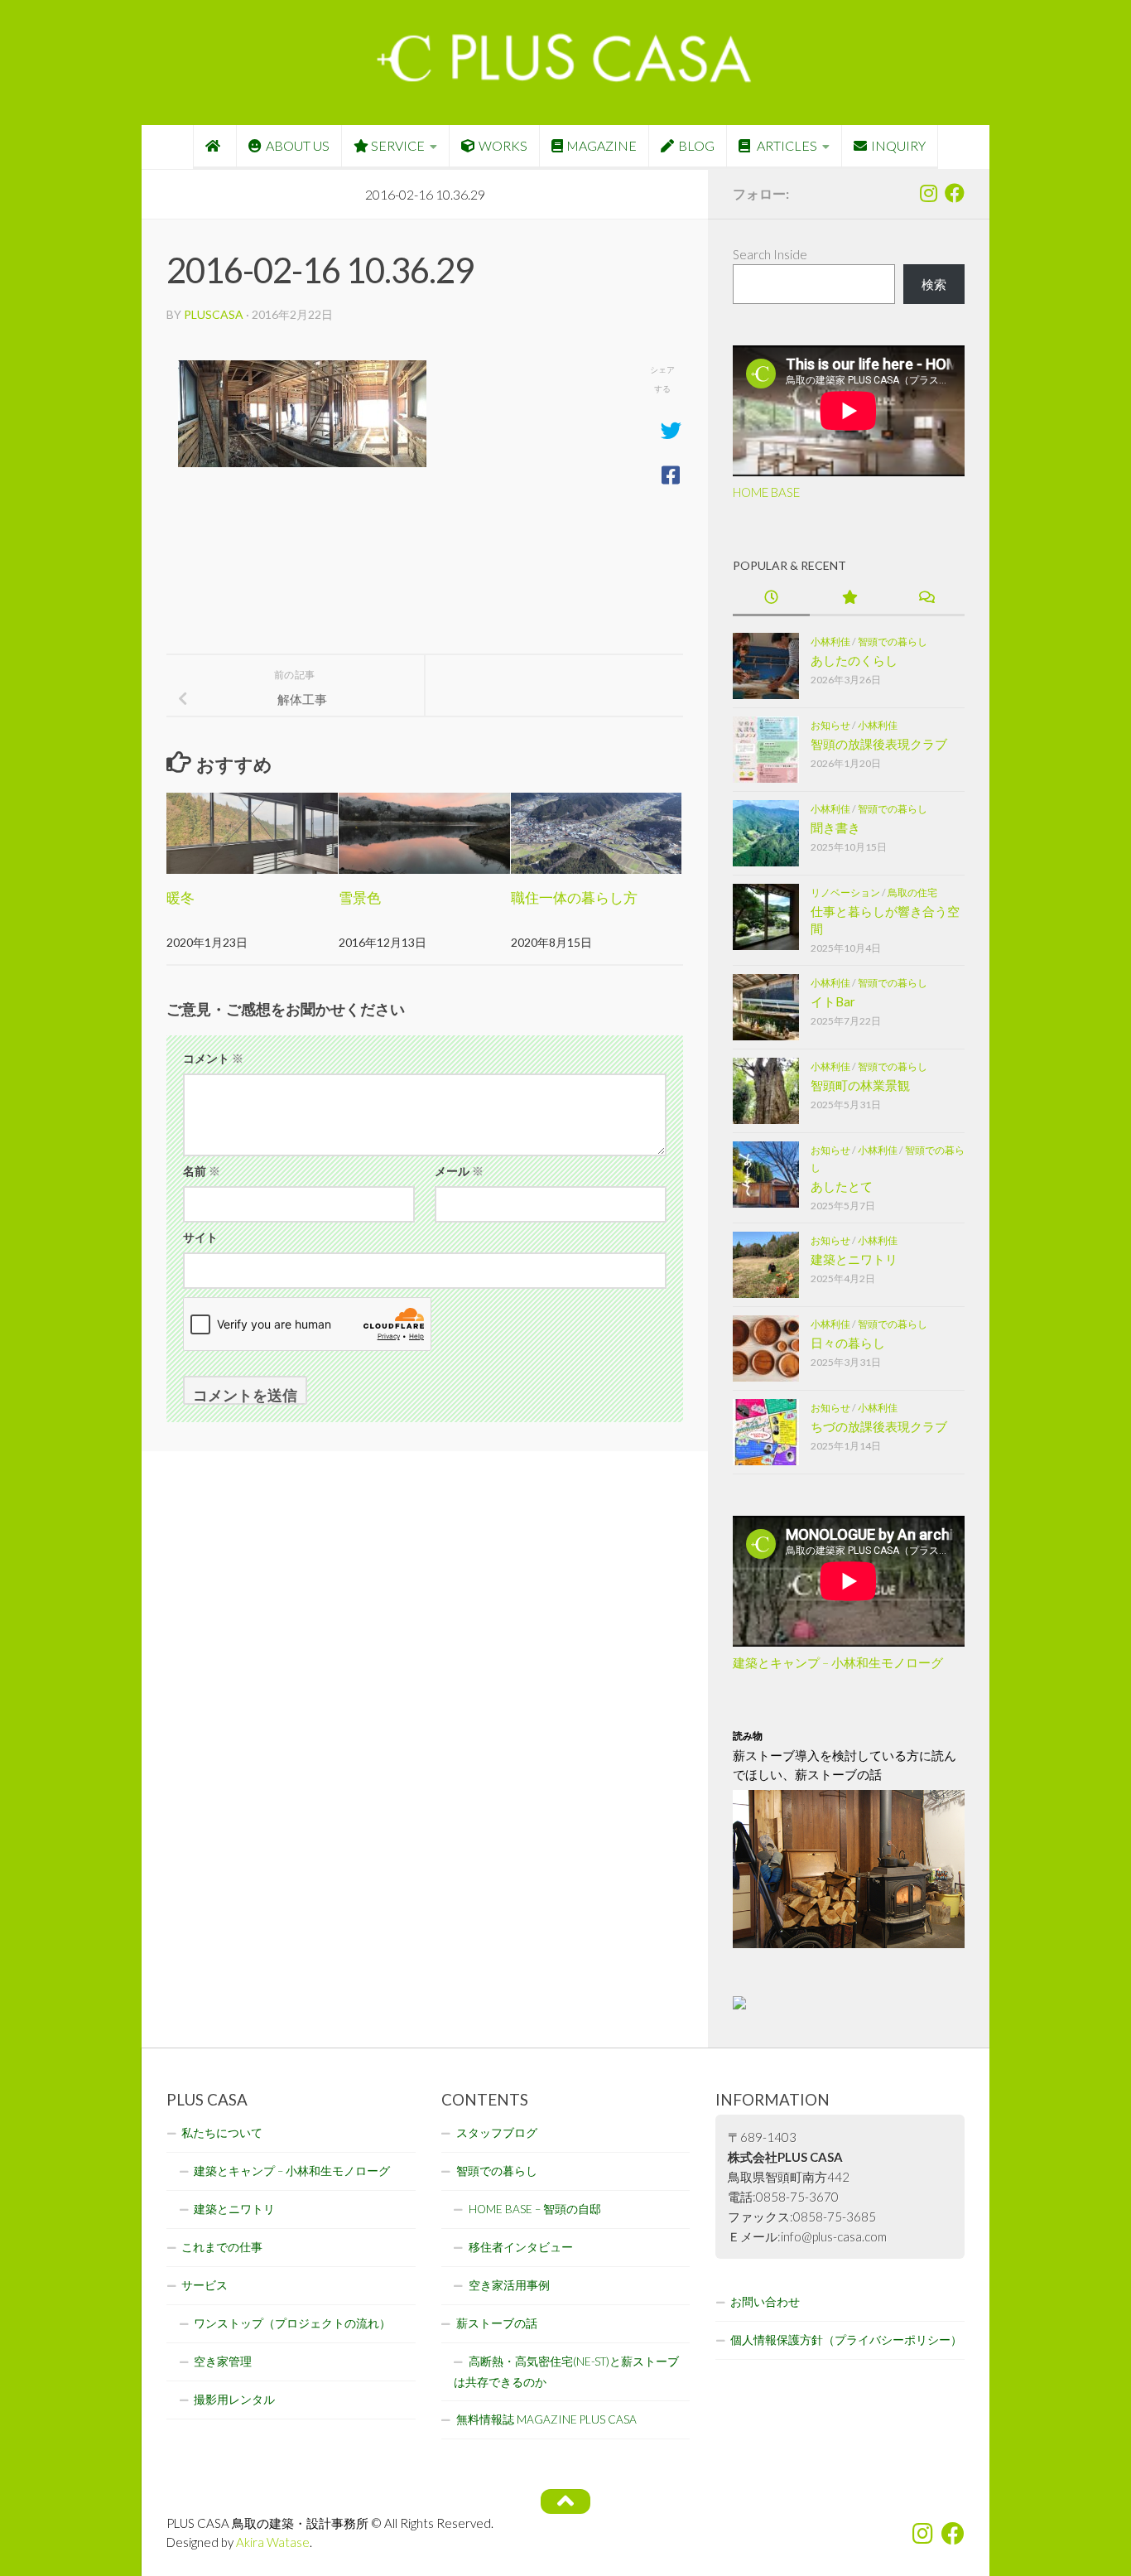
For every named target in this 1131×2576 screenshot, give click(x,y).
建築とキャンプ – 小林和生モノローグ (838, 1662)
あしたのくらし (854, 660)
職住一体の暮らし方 (574, 897)
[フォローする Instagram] (928, 193)
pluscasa (214, 314)
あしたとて (842, 1186)
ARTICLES (786, 145)
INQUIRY (898, 145)
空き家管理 (223, 2361)
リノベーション (845, 892)
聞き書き (835, 827)
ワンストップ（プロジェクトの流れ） (292, 2323)
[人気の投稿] (848, 598)
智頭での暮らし (893, 642)
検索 (934, 284)
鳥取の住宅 (912, 892)
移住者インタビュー (521, 2247)
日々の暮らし (848, 1343)
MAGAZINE (602, 145)
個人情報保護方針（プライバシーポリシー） (846, 2340)
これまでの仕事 (222, 2247)
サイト (200, 1237)
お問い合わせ (765, 2302)
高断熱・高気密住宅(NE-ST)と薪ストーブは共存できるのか (566, 2372)
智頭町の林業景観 (860, 1085)
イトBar (833, 1001)
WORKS (503, 145)
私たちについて (222, 2133)
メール (459, 1171)
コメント (213, 1058)
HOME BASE (766, 492)
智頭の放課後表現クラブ (879, 744)
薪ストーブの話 (497, 2323)
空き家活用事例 (509, 2285)
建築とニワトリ (854, 1259)
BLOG (696, 145)
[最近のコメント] (926, 598)
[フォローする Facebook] (955, 193)
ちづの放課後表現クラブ (879, 1426)
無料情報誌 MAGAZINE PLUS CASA (546, 2419)
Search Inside (770, 254)
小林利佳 (830, 642)
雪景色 (360, 897)
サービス (205, 2285)
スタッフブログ (497, 2133)
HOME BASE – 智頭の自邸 (535, 2209)
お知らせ (830, 725)
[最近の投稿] (771, 598)
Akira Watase (273, 2542)
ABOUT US (298, 145)
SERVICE (398, 145)
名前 (202, 1171)
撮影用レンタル (234, 2400)
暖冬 (180, 897)
